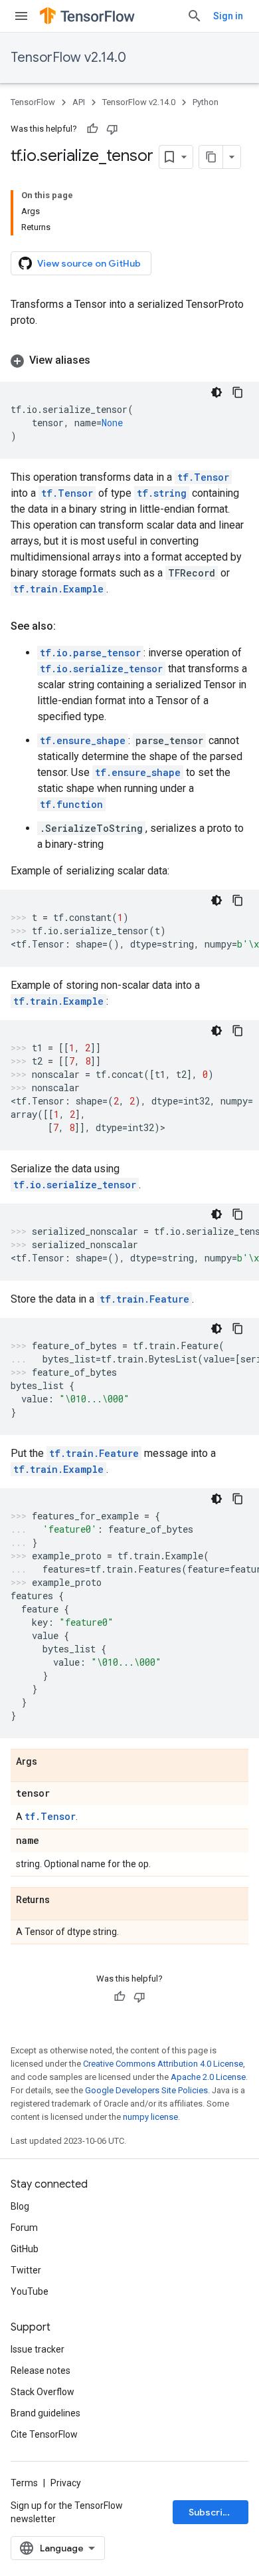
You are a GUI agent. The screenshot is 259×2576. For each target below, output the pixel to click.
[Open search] (195, 16)
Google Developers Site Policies (146, 2090)
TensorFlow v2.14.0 (68, 58)
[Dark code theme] (216, 392)
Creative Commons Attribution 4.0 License (163, 2064)
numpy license (150, 2117)
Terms (24, 2483)
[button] (129, 360)
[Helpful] (92, 129)
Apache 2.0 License (208, 2077)
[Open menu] (21, 16)
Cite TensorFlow (44, 2434)
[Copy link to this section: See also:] (69, 626)
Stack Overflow (43, 2392)
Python (206, 102)
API (79, 102)
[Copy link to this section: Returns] (63, 1900)
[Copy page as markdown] (211, 157)
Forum (24, 2228)
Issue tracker (38, 2349)
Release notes (41, 2371)
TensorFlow (33, 102)
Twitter (26, 2270)
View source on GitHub (89, 263)
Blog (20, 2206)
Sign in (228, 16)
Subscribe (212, 2512)
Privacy (66, 2483)
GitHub (25, 2249)
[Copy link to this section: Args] (50, 1762)
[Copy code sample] (238, 392)
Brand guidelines (45, 2413)
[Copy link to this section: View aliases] (104, 360)
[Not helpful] (112, 129)
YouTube (30, 2291)
